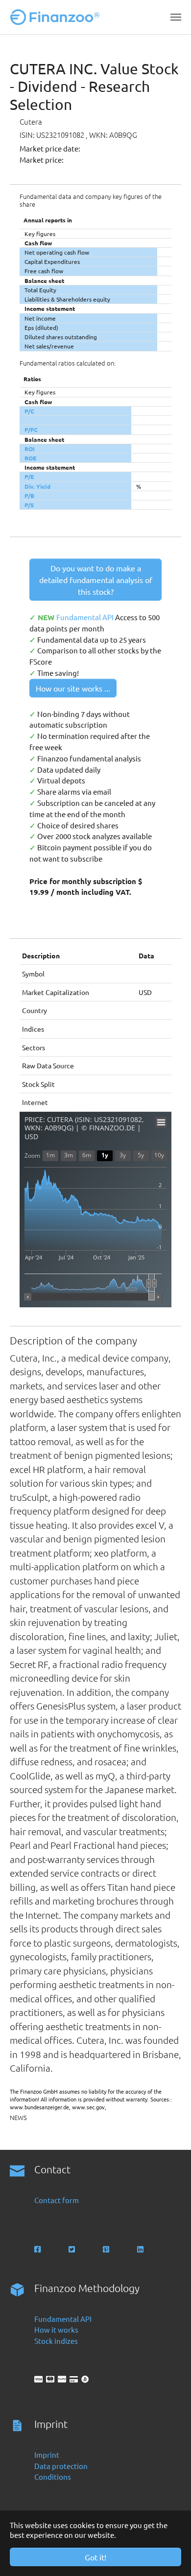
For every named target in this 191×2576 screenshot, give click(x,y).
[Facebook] (38, 2249)
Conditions (53, 2477)
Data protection (61, 2466)
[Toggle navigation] (176, 17)
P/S (29, 505)
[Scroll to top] (170, 2555)
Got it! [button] (95, 2557)
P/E (29, 476)
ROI (30, 449)
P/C (29, 411)
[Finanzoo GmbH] (57, 17)
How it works (56, 2329)
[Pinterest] (107, 2249)
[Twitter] (73, 2249)
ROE (30, 458)
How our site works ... (73, 688)
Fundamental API (86, 617)
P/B (29, 496)
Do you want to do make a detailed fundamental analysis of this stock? (96, 580)
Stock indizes (56, 2341)
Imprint (47, 2455)
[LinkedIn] (141, 2249)
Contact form (57, 2200)
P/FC (31, 430)
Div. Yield (37, 486)
